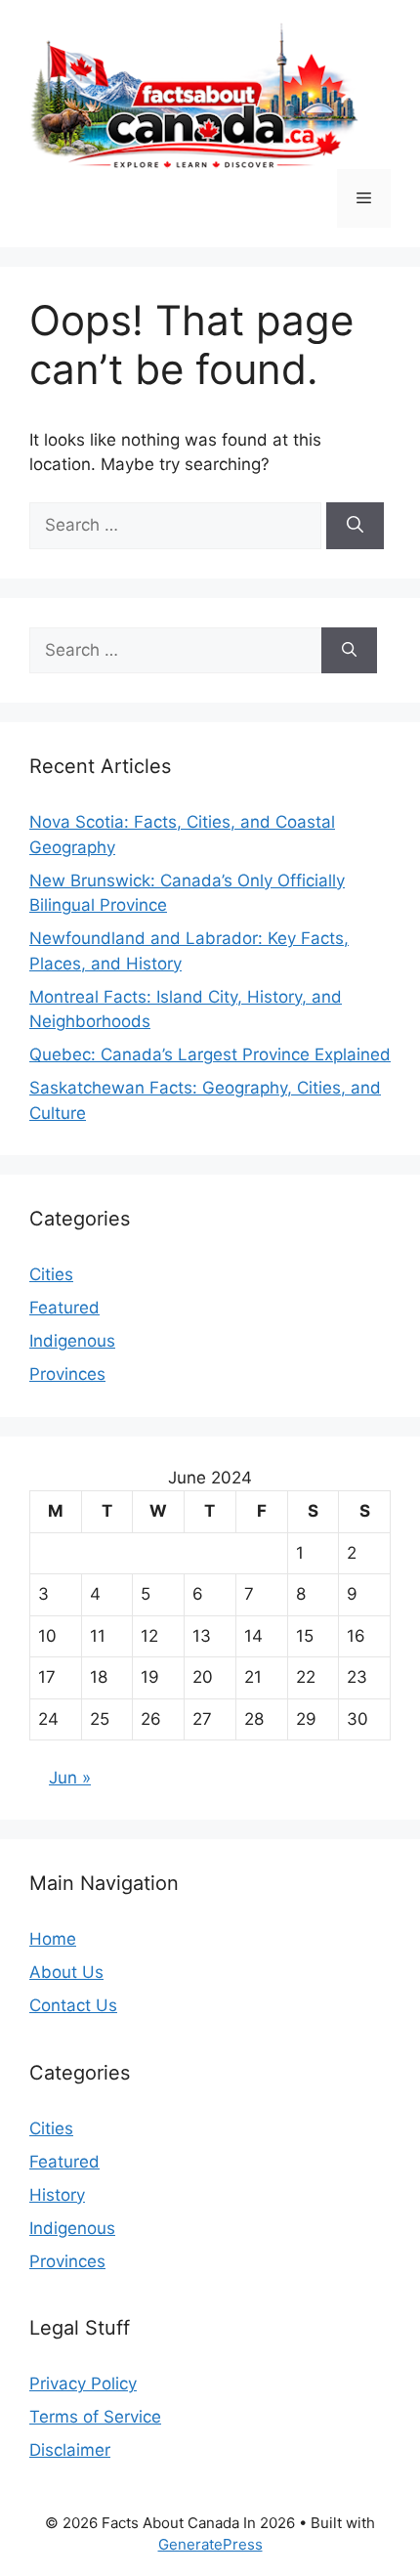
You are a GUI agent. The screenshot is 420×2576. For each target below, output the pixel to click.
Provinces (67, 1374)
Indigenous (72, 1341)
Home (53, 1939)
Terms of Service (95, 2417)
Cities (51, 1274)
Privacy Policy (83, 2383)
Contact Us (73, 2005)
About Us (66, 1972)
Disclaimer (70, 2450)
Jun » (70, 1778)
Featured (64, 1308)
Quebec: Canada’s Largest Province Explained (210, 1054)
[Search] (355, 526)
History (57, 2195)
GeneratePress (210, 2544)
